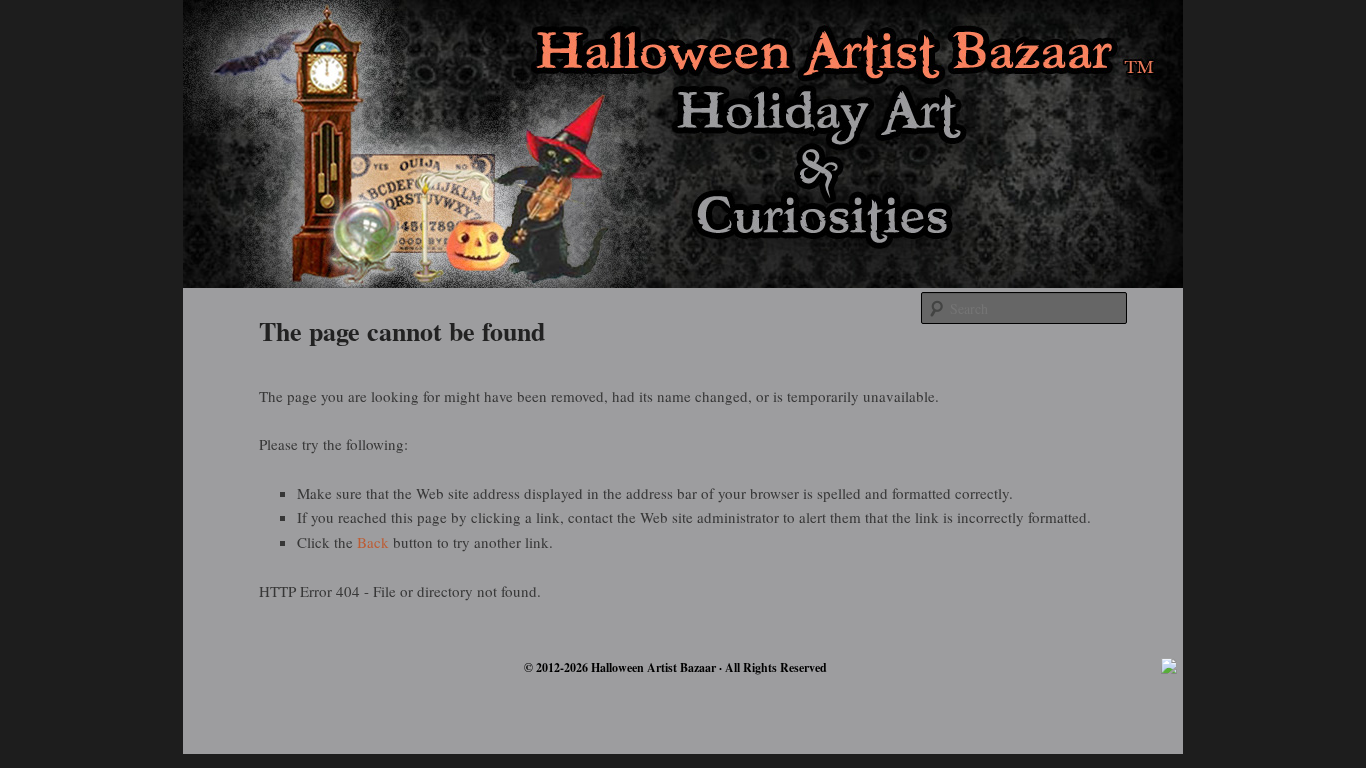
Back (373, 542)
